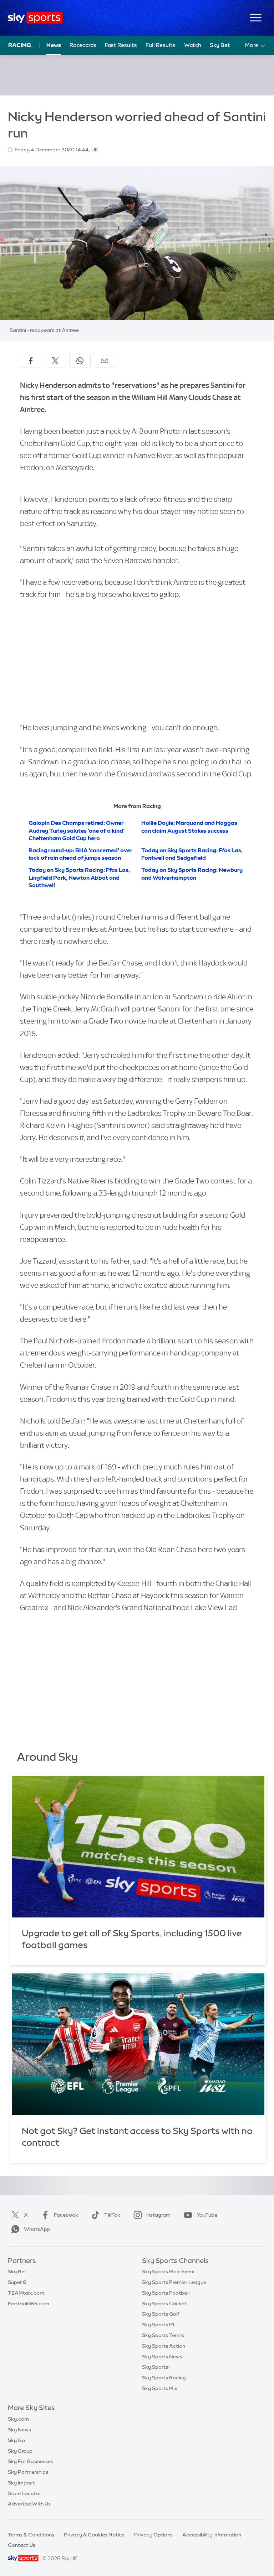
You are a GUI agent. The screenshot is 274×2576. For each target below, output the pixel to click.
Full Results (161, 45)
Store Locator (24, 2493)
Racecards (83, 45)
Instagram (158, 2215)
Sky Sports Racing (164, 2378)
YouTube (207, 2215)
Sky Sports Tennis (163, 2335)
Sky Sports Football (166, 2293)
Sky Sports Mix (160, 2388)
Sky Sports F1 (158, 2325)
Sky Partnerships (28, 2472)
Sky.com (18, 2419)
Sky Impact (21, 2483)
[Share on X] (55, 361)
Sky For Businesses (31, 2461)
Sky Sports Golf (161, 2314)
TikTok (112, 2215)
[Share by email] (105, 361)
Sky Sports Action (164, 2346)
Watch (193, 45)
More (252, 45)
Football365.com (29, 2304)
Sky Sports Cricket (164, 2304)
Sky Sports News (162, 2357)
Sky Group (20, 2451)
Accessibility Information (212, 2535)
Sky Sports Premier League (174, 2282)
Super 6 (17, 2282)
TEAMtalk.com (26, 2293)
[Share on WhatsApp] (80, 361)
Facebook (66, 2215)
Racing (20, 45)
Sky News (19, 2430)
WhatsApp (37, 2229)
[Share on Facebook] (31, 361)
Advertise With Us (29, 2504)
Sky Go (16, 2440)
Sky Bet (220, 45)
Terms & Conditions (31, 2535)
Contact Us (22, 2545)
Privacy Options (153, 2535)
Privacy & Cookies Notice (94, 2535)
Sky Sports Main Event (169, 2271)
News (54, 45)
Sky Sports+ (156, 2367)
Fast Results (121, 45)
